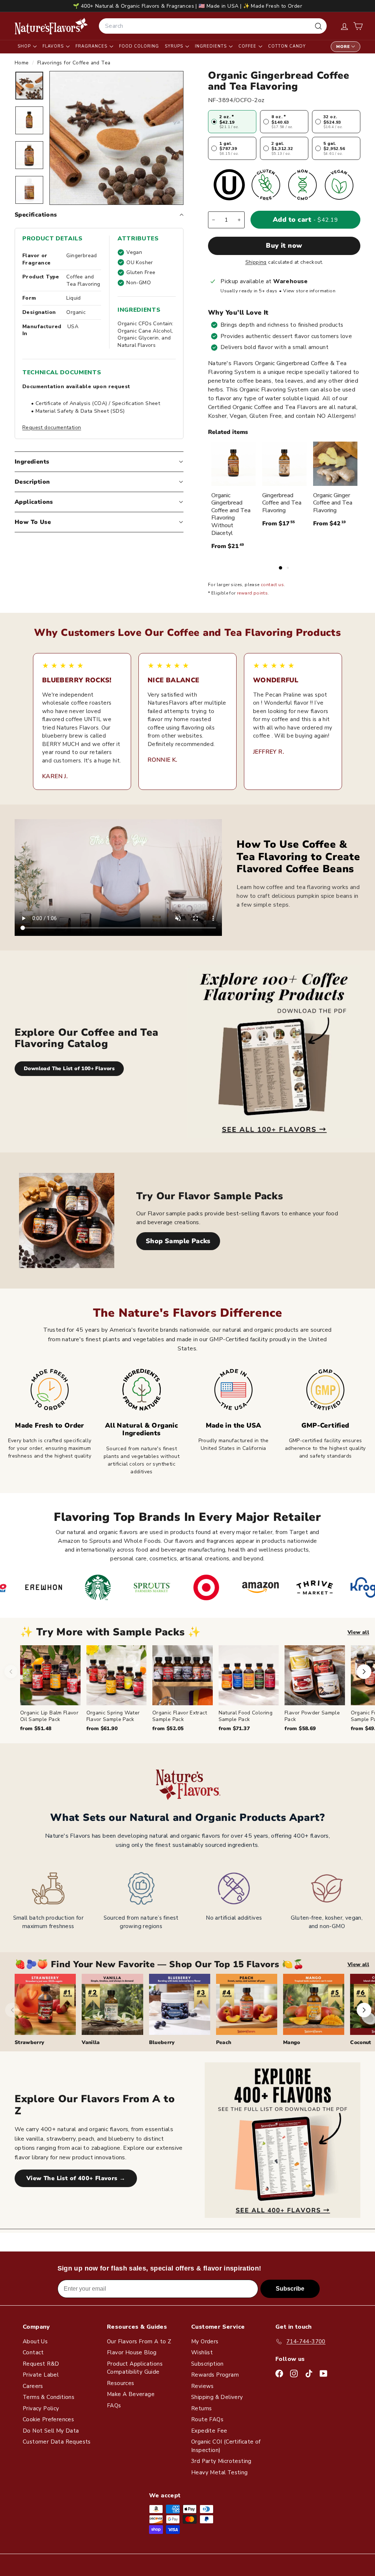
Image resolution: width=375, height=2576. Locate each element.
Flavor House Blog (132, 2352)
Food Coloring (139, 46)
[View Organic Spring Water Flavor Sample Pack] (117, 1675)
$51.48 (36, 1728)
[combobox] (213, 26)
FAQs (114, 2406)
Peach (224, 2042)
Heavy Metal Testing (220, 2472)
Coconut (361, 2042)
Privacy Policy (41, 2408)
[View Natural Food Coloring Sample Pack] (249, 1675)
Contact (33, 2352)
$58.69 (300, 1728)
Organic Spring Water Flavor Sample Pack (113, 1716)
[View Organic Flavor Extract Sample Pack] (183, 1675)
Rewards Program (215, 2375)
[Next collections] (364, 2010)
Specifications (36, 215)
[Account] (344, 26)
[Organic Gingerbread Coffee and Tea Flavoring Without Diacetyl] (233, 464)
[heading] (51, 26)
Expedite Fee (209, 2431)
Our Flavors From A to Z (139, 2341)
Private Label (41, 2375)
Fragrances (92, 46)
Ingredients (211, 46)
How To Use (33, 522)
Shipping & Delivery (217, 2397)
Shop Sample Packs (178, 1241)
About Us (35, 2341)
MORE (343, 47)
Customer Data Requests (57, 2442)
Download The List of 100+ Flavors (69, 1068)
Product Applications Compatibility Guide (135, 2368)
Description (32, 482)
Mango (292, 2042)
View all (358, 1632)
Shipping (256, 262)
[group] (198, 1689)
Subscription (207, 2364)
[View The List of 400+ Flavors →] (283, 2140)
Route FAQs (207, 2419)
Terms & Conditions (49, 2397)
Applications (34, 502)
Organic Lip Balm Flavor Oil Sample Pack (49, 1716)
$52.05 (168, 1728)
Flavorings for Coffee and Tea (74, 63)
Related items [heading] (228, 432)
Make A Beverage (131, 2394)
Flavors (54, 46)
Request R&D (41, 2364)
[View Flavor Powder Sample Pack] (315, 1675)
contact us (272, 585)
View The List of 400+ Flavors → (76, 2178)
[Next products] (364, 1672)
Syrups (175, 46)
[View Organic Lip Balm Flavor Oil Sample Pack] (50, 1675)
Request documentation (52, 428)
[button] (358, 26)
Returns (202, 2408)
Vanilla (91, 2042)
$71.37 (234, 1728)
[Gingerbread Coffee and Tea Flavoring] (284, 464)
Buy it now (284, 245)
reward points (252, 593)
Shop (25, 46)
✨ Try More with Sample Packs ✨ (111, 1632)
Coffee (248, 46)
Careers (33, 2386)
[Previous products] (11, 1672)
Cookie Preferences (48, 2419)
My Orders (205, 2341)
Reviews (203, 2386)
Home (23, 63)
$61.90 (102, 1728)
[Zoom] (116, 138)
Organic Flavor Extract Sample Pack (180, 1716)
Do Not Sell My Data (51, 2431)
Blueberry (162, 2042)
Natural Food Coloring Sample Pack (246, 1716)
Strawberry (30, 2042)
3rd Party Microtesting (221, 2461)
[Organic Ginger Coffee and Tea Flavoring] (335, 464)
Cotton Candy (287, 46)
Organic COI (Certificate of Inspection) (226, 2446)
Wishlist (202, 2352)
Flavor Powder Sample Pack (312, 1716)
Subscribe (290, 2289)
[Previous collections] (12, 2010)
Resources (121, 2383)
